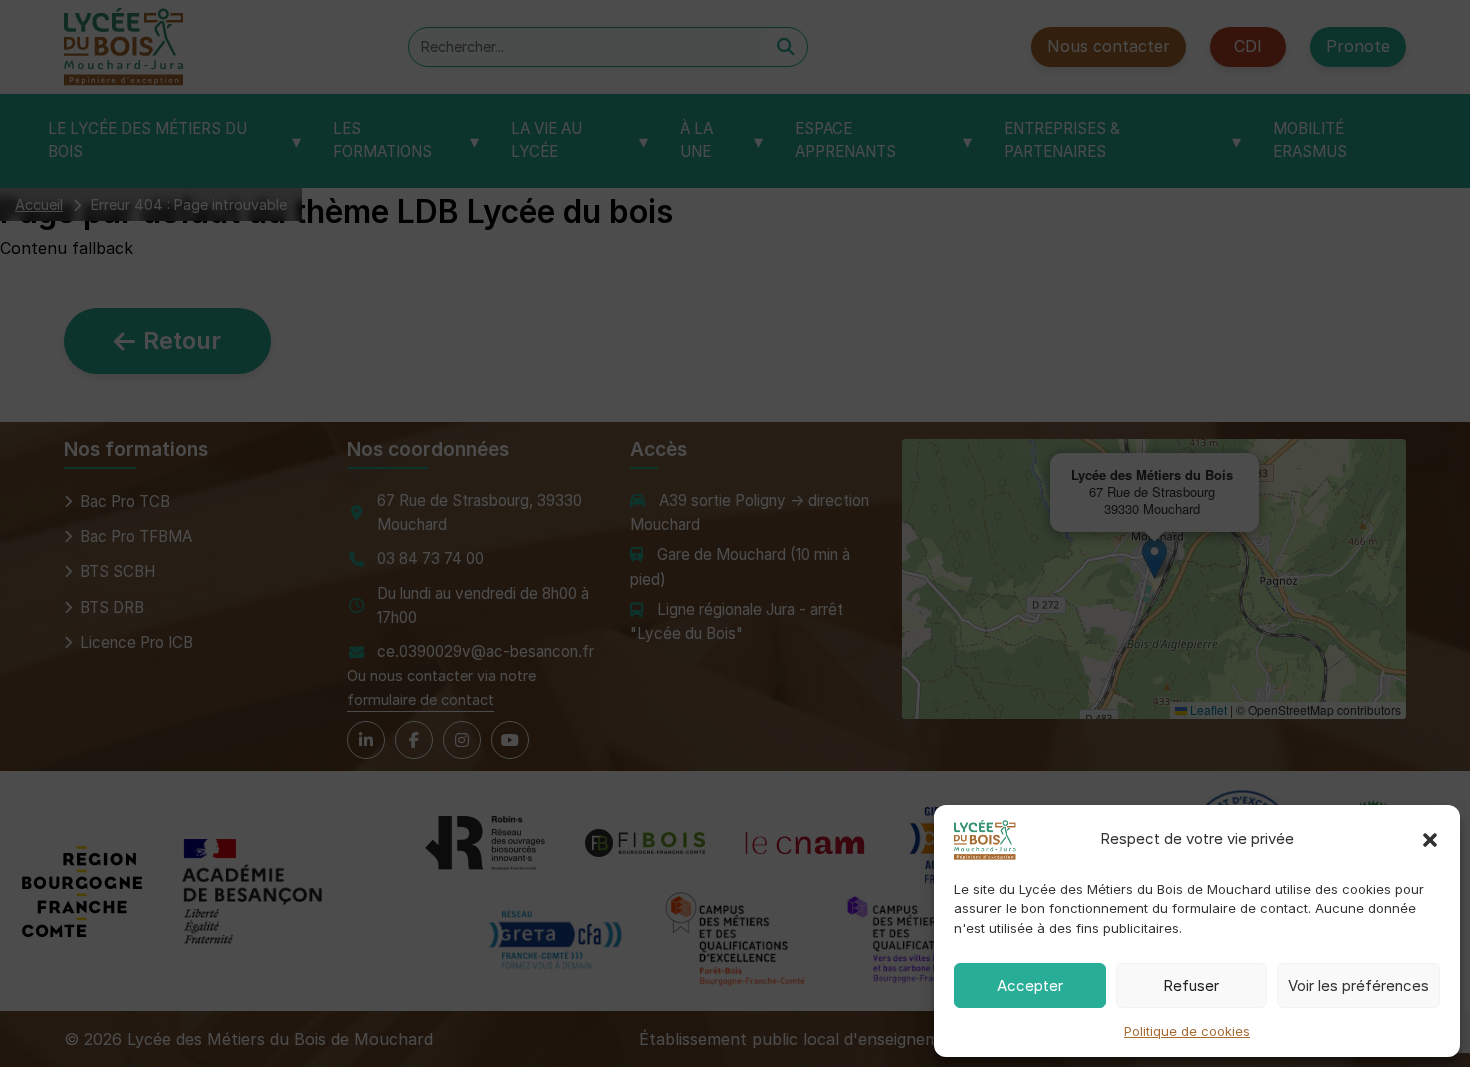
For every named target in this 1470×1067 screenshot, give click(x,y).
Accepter (1030, 985)
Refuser (1191, 985)
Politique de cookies (1187, 1031)
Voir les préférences (1358, 985)
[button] (1430, 840)
